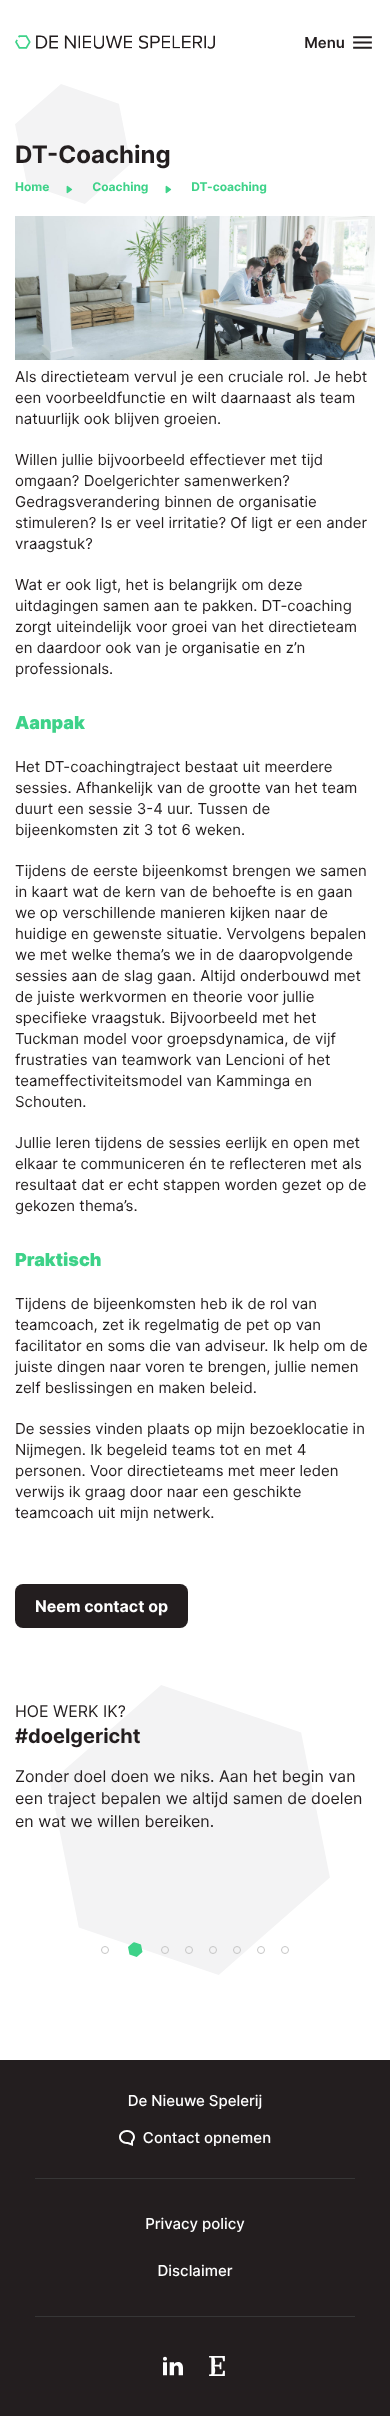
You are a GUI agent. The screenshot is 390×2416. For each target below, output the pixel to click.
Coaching (120, 186)
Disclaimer (195, 2270)
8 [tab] (285, 1950)
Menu (324, 42)
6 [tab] (237, 1950)
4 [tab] (189, 1950)
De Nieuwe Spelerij (195, 2100)
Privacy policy (195, 2223)
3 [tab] (165, 1950)
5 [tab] (213, 1950)
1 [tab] (105, 1950)
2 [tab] (135, 1952)
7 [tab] (261, 1950)
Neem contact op (101, 1606)
